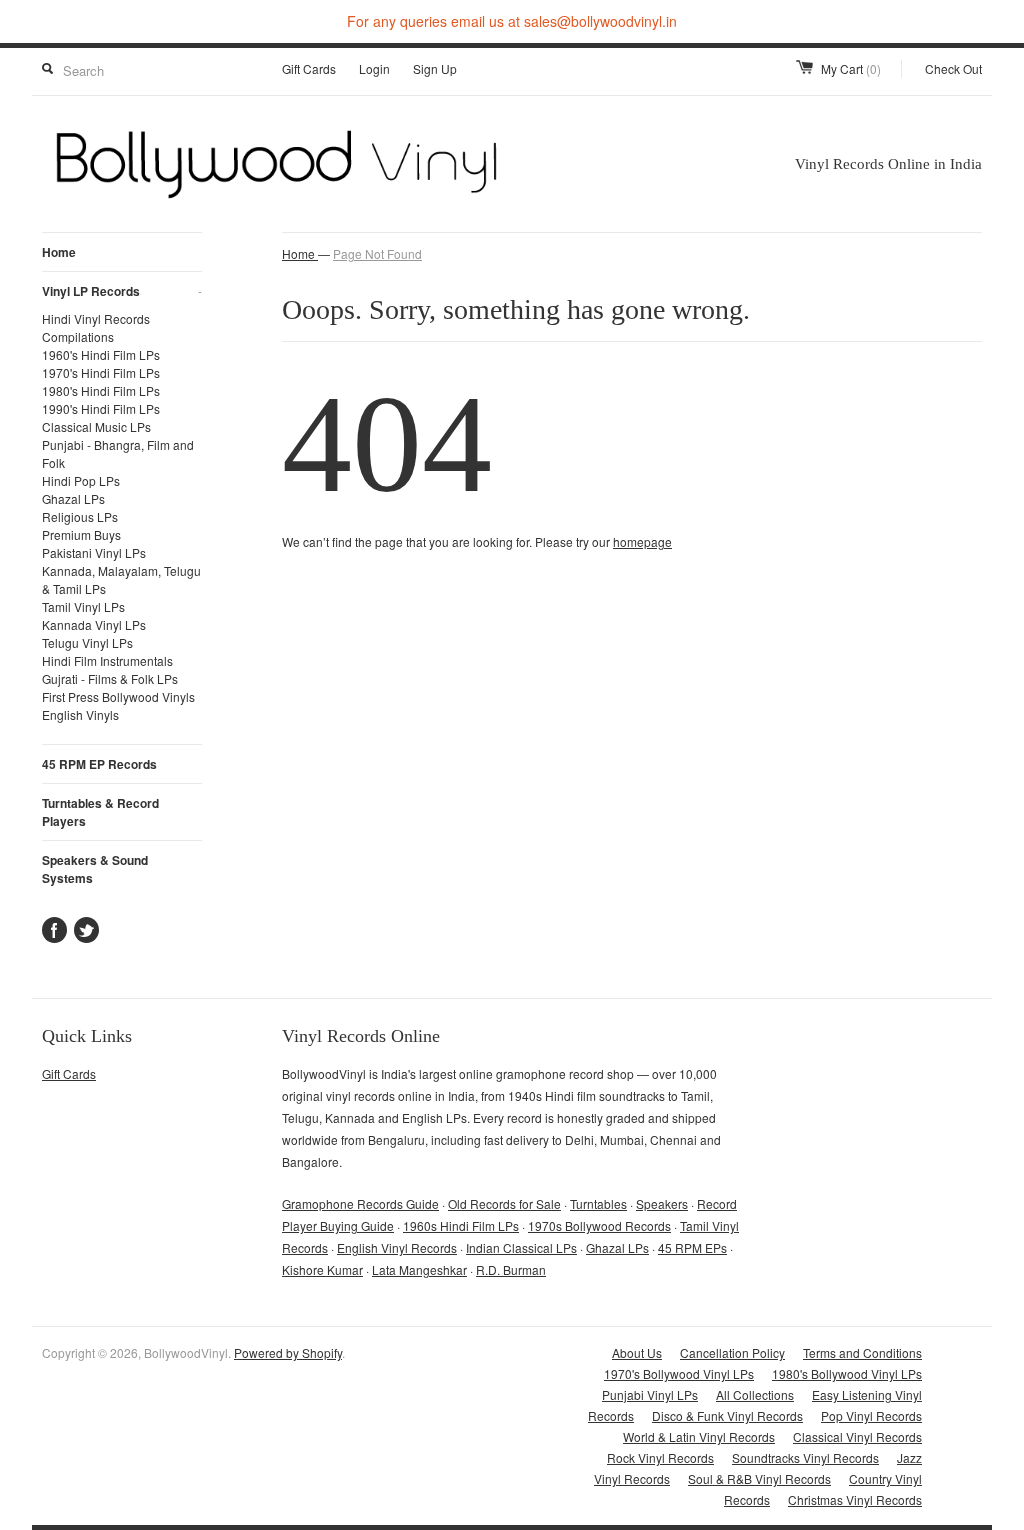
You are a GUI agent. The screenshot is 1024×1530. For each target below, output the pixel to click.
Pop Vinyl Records (871, 1415)
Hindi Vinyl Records (96, 318)
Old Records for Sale (504, 1203)
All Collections (755, 1394)
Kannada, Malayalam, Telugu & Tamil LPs (121, 579)
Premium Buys (81, 534)
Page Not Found (377, 253)
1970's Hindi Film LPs (101, 372)
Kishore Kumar (322, 1269)
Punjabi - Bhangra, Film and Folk (118, 453)
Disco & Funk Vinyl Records (727, 1415)
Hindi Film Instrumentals (107, 660)
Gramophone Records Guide (360, 1203)
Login (374, 68)
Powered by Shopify (288, 1352)
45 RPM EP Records (99, 764)
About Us (637, 1352)
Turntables (598, 1203)
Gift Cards (309, 68)
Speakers (662, 1203)
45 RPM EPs (692, 1247)
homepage (642, 541)
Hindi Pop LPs (81, 480)
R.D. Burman (511, 1269)
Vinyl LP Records (122, 291)
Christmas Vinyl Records (855, 1499)
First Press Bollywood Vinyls (118, 696)
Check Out (953, 68)
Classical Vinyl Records (857, 1436)
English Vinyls (80, 714)
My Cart (851, 68)
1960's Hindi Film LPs (101, 354)
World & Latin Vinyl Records (699, 1436)
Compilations (78, 336)
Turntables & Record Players (100, 812)
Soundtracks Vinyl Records (805, 1457)
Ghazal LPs (73, 498)
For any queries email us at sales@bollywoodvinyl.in (512, 21)
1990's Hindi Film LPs (101, 408)
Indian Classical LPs (521, 1247)
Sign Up (435, 68)
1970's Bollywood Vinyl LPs (679, 1373)
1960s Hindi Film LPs (461, 1225)
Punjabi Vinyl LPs (650, 1394)
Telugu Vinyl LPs (87, 642)
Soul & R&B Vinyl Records (759, 1478)
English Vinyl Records (397, 1247)
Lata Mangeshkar (419, 1269)
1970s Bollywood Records (599, 1225)
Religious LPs (80, 516)
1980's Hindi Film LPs (101, 390)
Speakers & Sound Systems (95, 869)
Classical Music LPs (96, 426)
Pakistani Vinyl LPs (94, 552)
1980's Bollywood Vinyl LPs (847, 1373)
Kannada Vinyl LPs (94, 624)
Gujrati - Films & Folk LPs (110, 678)
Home (59, 252)
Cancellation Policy (732, 1352)
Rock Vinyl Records (660, 1457)
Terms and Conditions (862, 1352)
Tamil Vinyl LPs (83, 606)
